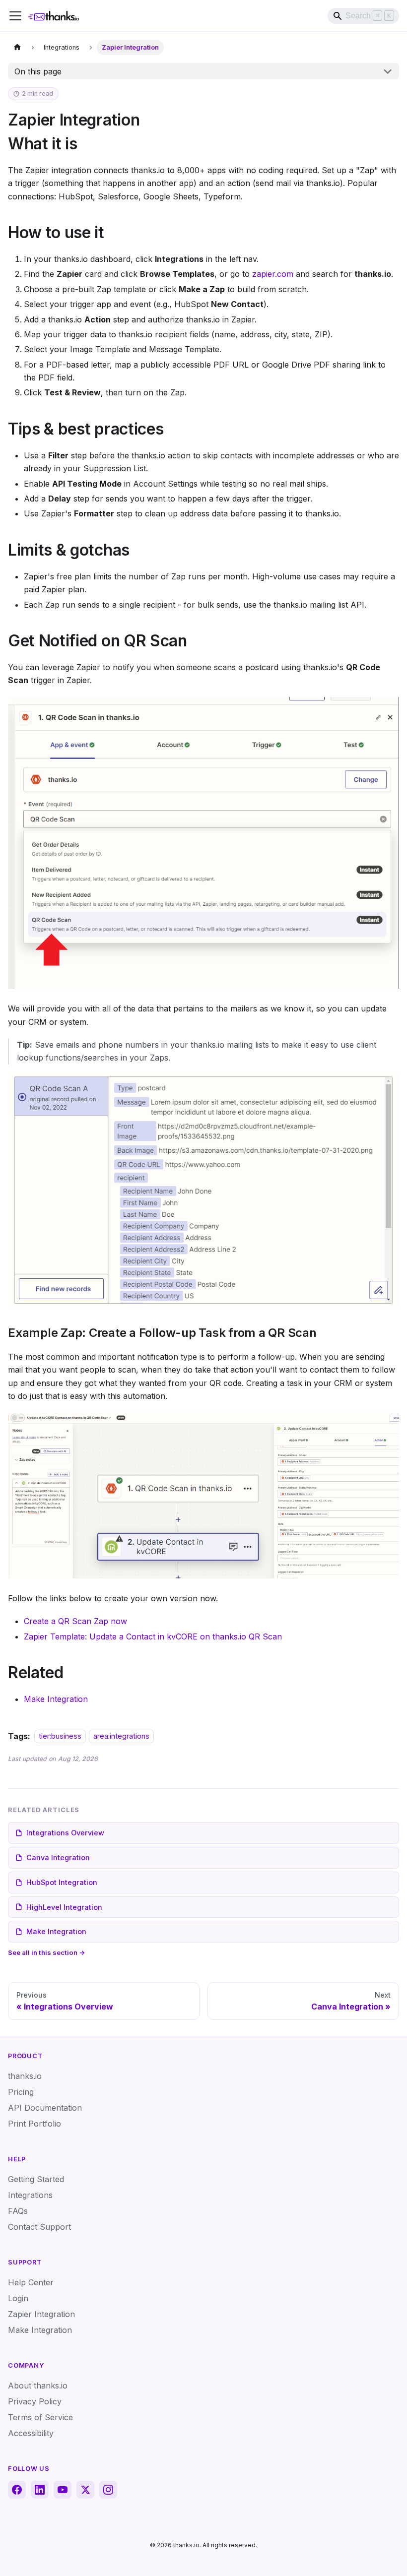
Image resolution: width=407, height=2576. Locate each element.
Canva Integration (58, 1857)
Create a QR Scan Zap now (75, 1621)
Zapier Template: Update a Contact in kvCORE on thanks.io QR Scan (153, 1636)
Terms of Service (40, 2417)
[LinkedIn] (40, 2490)
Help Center (31, 2282)
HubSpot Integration (62, 1882)
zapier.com (273, 274)
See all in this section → (47, 1952)
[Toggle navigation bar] (15, 16)
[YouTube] (63, 2490)
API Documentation (45, 2108)
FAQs (18, 2211)
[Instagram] (108, 2490)
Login (18, 2298)
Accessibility (31, 2433)
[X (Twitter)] (85, 2490)
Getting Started (36, 2179)
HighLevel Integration (64, 1907)
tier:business (60, 1736)
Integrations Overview (65, 1833)
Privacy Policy (35, 2401)
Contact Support (39, 2227)
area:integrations (121, 1736)
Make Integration (56, 1699)
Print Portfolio (34, 2124)
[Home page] (17, 47)
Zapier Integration (41, 2314)
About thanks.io (38, 2386)
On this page (38, 71)
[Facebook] (17, 2490)
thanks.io (25, 2076)
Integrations (30, 2195)
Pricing (21, 2092)
